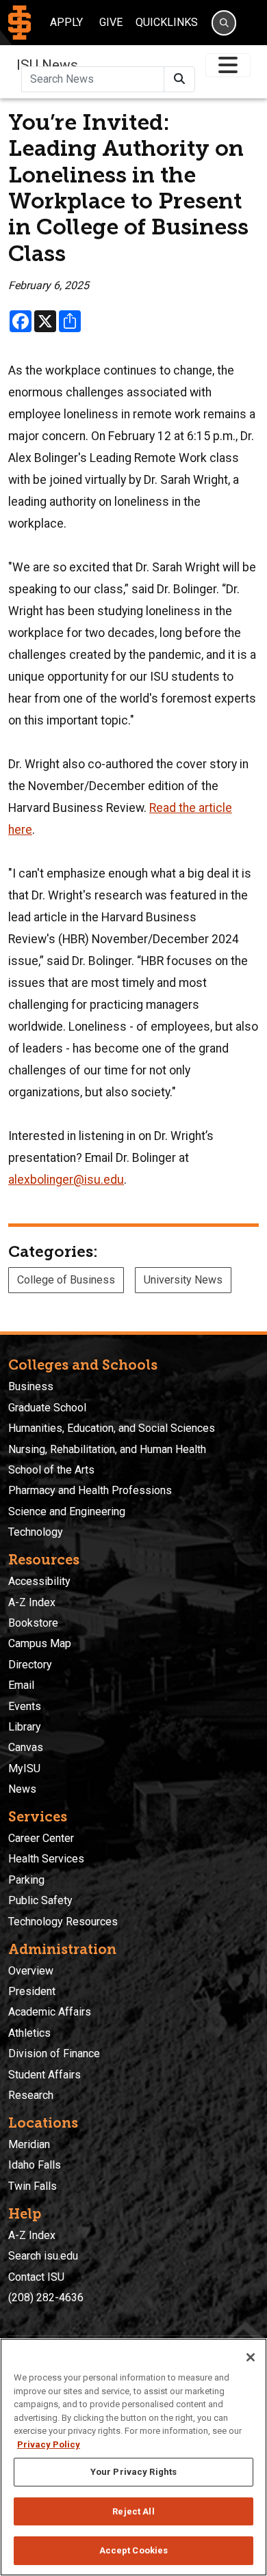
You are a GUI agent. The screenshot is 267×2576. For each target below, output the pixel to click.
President (32, 1991)
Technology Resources (63, 1922)
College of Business (66, 1280)
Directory (30, 1665)
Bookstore (33, 1623)
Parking (26, 1880)
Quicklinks (167, 22)
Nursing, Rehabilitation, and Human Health (107, 1449)
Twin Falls (33, 2186)
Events (25, 1706)
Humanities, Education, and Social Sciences (112, 1428)
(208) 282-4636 (46, 2297)
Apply (66, 22)
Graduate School (47, 1408)
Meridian (29, 2144)
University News (183, 1280)
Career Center (41, 1838)
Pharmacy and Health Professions (90, 1490)
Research (31, 2095)
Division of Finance (54, 2053)
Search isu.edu (43, 2256)
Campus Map (40, 1643)
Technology (36, 1532)
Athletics (29, 2033)
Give (111, 22)
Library (25, 1727)
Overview (31, 1971)
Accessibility (39, 1581)
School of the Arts (51, 1470)
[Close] (251, 2357)
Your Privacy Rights (133, 2472)
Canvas (26, 1747)
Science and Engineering (67, 1511)
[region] (133, 2457)
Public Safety (40, 1900)
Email (21, 1685)
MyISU (24, 1768)
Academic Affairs (50, 2012)
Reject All (133, 2511)
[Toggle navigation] (228, 65)
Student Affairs (44, 2075)
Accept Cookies (134, 2550)
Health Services (46, 1859)
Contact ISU (36, 2277)
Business (31, 1386)
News (22, 1789)
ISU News (47, 65)
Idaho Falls (35, 2165)
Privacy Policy (49, 2444)
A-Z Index (32, 1602)
